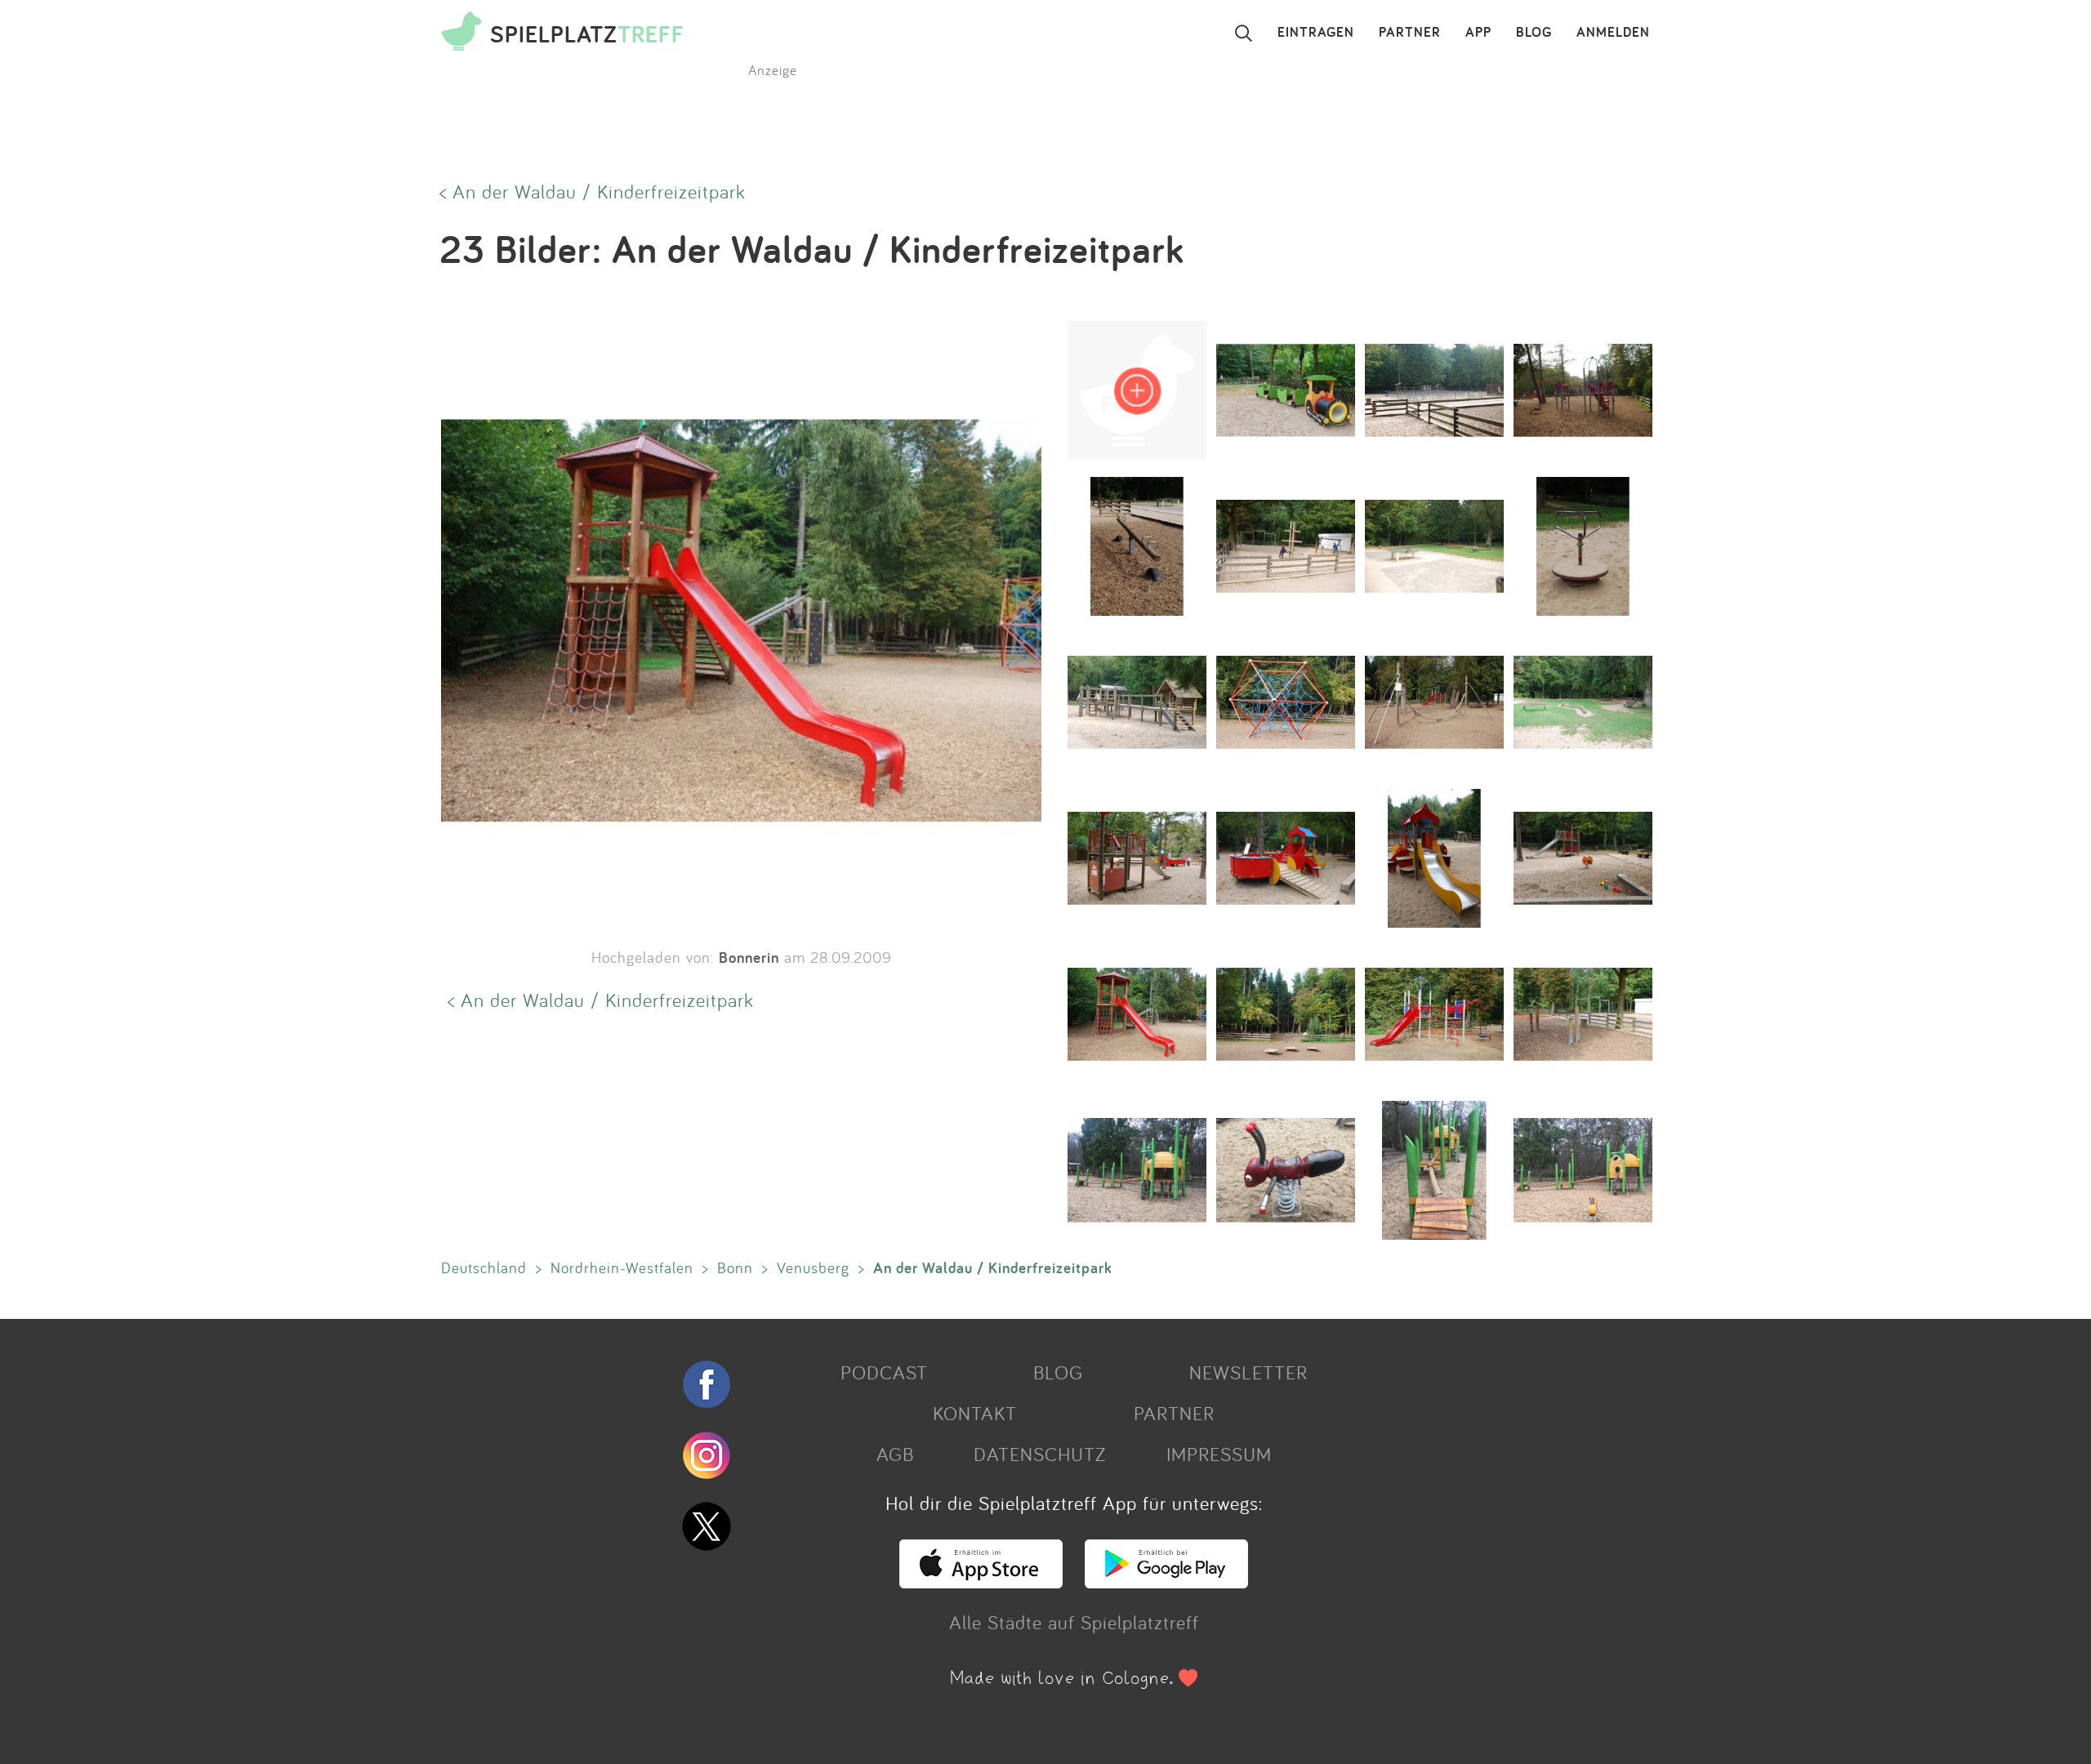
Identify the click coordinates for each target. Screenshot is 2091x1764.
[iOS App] (981, 1581)
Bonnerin (749, 957)
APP (1478, 33)
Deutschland (484, 1267)
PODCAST (884, 1372)
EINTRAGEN (1316, 33)
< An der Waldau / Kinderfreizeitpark (593, 191)
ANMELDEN (1613, 33)
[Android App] (1166, 1581)
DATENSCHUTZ (1040, 1454)
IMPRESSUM (1219, 1454)
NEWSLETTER (1248, 1372)
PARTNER (1410, 33)
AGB (895, 1454)
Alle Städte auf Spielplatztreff (1074, 1622)
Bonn (735, 1267)
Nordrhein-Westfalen (622, 1267)
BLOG (1534, 33)
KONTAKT (975, 1413)
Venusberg (813, 1267)
